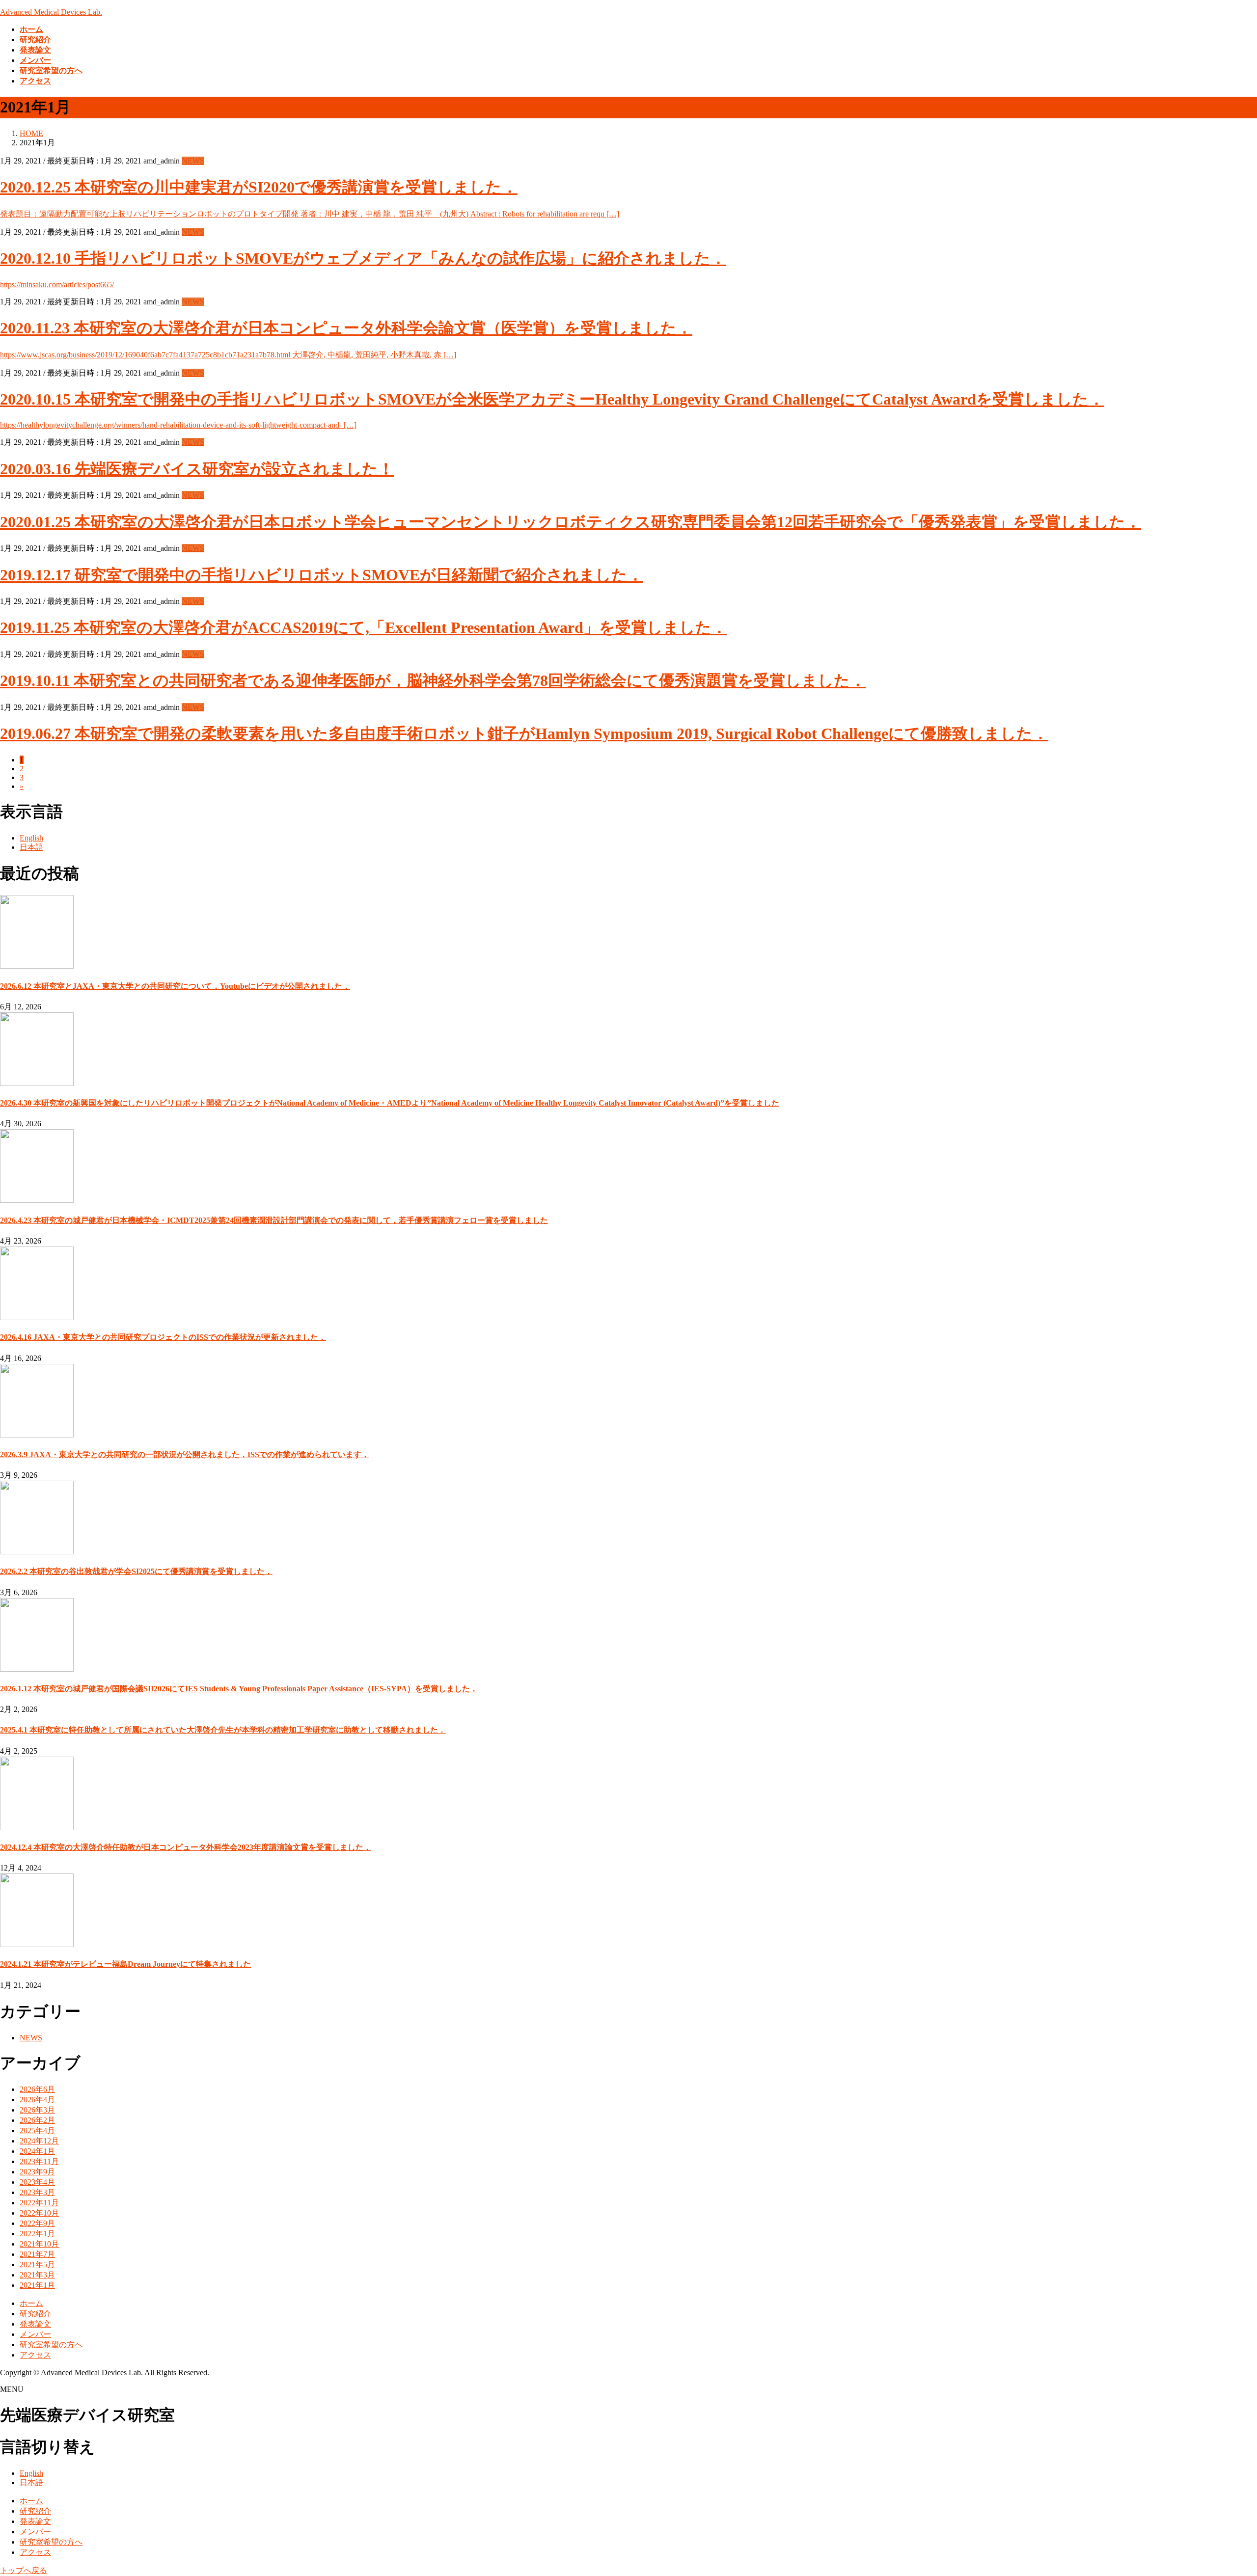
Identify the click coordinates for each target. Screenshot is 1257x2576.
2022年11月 (39, 2203)
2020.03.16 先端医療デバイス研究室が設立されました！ (197, 469)
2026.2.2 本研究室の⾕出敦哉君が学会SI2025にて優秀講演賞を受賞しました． (136, 1571)
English (31, 838)
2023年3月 (37, 2192)
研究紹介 (35, 2314)
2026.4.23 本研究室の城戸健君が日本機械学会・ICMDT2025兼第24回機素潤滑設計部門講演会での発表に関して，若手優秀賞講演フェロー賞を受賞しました (274, 1220)
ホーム (31, 2303)
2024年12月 (39, 2141)
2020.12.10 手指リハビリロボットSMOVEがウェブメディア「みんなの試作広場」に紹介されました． (363, 258)
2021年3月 (37, 2275)
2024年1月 (37, 2151)
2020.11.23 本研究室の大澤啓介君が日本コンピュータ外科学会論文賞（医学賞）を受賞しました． (346, 328)
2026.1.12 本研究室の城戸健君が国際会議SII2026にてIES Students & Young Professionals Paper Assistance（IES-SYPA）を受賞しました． (239, 1689)
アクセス (35, 2355)
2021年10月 (39, 2244)
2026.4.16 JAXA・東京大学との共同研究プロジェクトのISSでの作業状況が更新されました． (163, 1337)
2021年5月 (37, 2264)
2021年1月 (37, 2285)
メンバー (35, 2334)
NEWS (193, 161)
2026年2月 (37, 2120)
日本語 (31, 847)
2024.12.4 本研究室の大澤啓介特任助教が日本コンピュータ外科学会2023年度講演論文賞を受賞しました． (186, 1847)
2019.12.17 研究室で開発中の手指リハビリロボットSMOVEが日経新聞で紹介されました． (322, 575)
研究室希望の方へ (51, 2345)
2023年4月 (37, 2182)
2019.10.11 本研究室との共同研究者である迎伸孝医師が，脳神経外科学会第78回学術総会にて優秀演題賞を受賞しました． (433, 680)
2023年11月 (39, 2161)
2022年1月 (37, 2234)
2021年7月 (37, 2254)
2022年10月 (39, 2213)
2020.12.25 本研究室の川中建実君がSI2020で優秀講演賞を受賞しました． (259, 187)
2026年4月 (37, 2100)
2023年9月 (37, 2172)
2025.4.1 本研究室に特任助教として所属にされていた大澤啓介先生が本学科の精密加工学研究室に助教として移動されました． (223, 1730)
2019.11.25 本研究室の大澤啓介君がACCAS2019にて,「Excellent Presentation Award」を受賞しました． (364, 627)
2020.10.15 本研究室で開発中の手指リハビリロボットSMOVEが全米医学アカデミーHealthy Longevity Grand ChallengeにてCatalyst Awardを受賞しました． (552, 399)
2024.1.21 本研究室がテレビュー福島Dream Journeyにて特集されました (125, 1964)
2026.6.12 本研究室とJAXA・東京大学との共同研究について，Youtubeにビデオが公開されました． (175, 986)
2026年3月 (37, 2110)
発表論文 (35, 2324)
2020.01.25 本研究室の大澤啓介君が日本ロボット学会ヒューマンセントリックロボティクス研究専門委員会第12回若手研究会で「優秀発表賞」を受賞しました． (571, 522)
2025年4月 (37, 2130)
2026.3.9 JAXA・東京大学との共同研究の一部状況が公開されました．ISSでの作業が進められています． (185, 1454)
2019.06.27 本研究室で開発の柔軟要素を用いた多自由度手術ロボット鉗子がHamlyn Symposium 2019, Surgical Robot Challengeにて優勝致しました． (524, 733)
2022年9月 (37, 2223)
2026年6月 (37, 2089)
